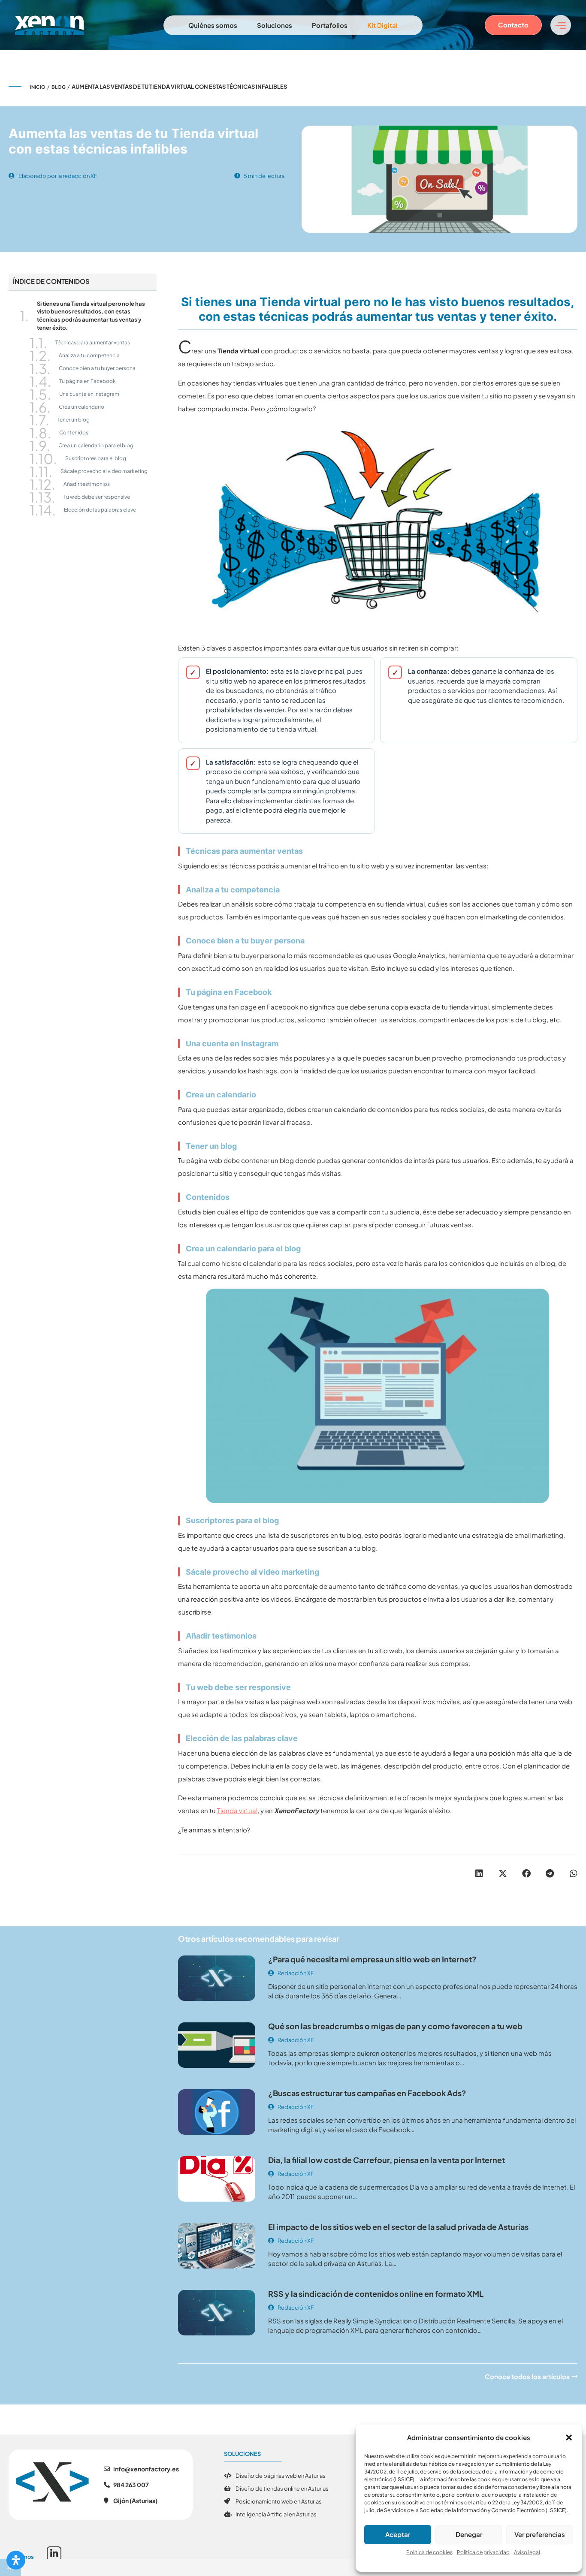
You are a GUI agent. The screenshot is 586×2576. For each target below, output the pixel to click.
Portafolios (330, 25)
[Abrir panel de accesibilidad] (16, 2560)
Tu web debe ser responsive (97, 497)
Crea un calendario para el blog (96, 445)
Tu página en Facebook (88, 381)
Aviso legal (527, 2552)
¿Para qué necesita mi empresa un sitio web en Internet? (372, 1959)
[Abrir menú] (561, 25)
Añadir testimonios (87, 484)
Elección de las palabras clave (100, 510)
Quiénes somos (213, 25)
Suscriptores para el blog (96, 458)
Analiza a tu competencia (89, 355)
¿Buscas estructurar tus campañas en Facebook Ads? (367, 2093)
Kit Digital (382, 25)
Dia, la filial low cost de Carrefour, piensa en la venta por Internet (387, 2160)
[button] (569, 2437)
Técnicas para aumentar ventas (93, 342)
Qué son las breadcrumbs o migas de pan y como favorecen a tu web (395, 2026)
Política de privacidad (483, 2552)
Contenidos (74, 432)
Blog (59, 87)
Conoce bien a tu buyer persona (97, 368)
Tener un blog (74, 420)
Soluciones (275, 25)
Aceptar (398, 2534)
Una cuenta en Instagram (89, 394)
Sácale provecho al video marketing (104, 471)
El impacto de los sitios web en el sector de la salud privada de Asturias (398, 2227)
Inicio (38, 87)
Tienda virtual (237, 1810)
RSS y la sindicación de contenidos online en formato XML (376, 2294)
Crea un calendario (82, 407)
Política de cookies (429, 2552)
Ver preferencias (540, 2534)
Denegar (469, 2534)
